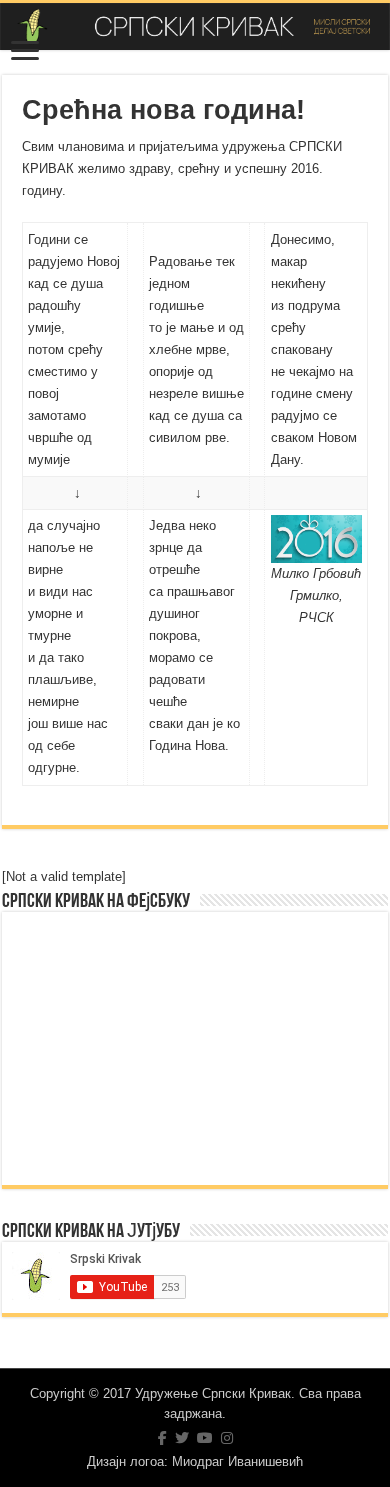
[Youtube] (205, 1438)
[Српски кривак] (195, 26)
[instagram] (227, 1438)
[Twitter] (182, 1438)
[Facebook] (162, 1438)
